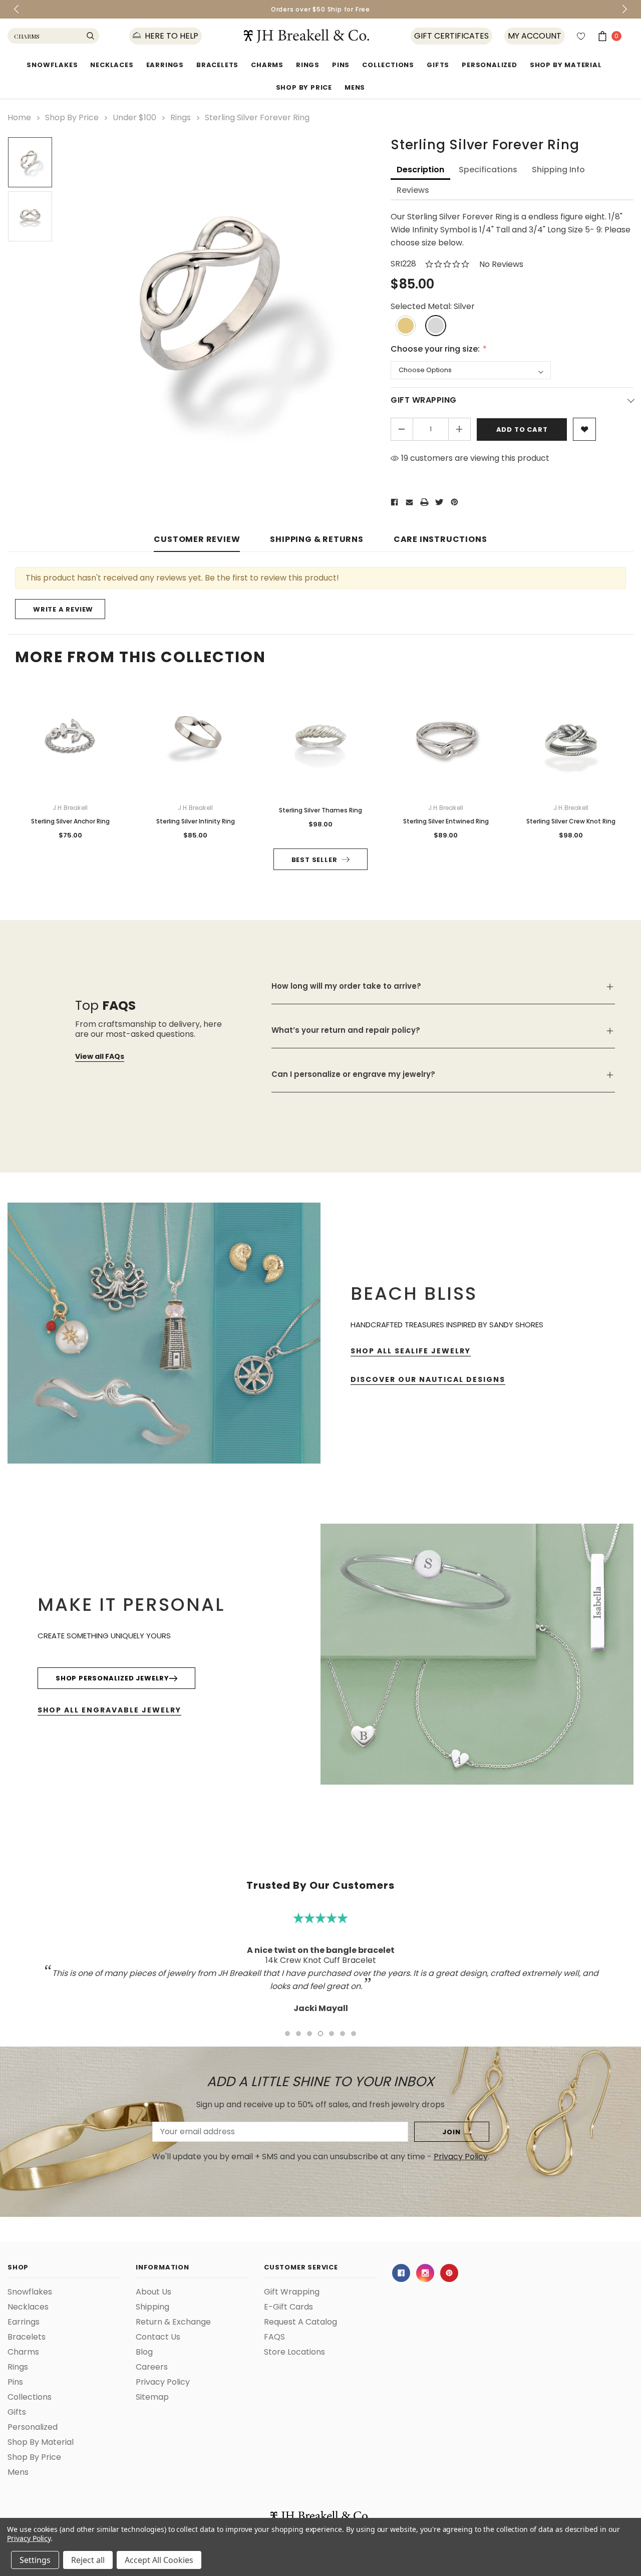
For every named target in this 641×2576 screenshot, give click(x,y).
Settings (35, 2560)
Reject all (88, 2560)
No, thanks (416, 1338)
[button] (533, 1183)
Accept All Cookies (159, 2560)
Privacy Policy (29, 2538)
